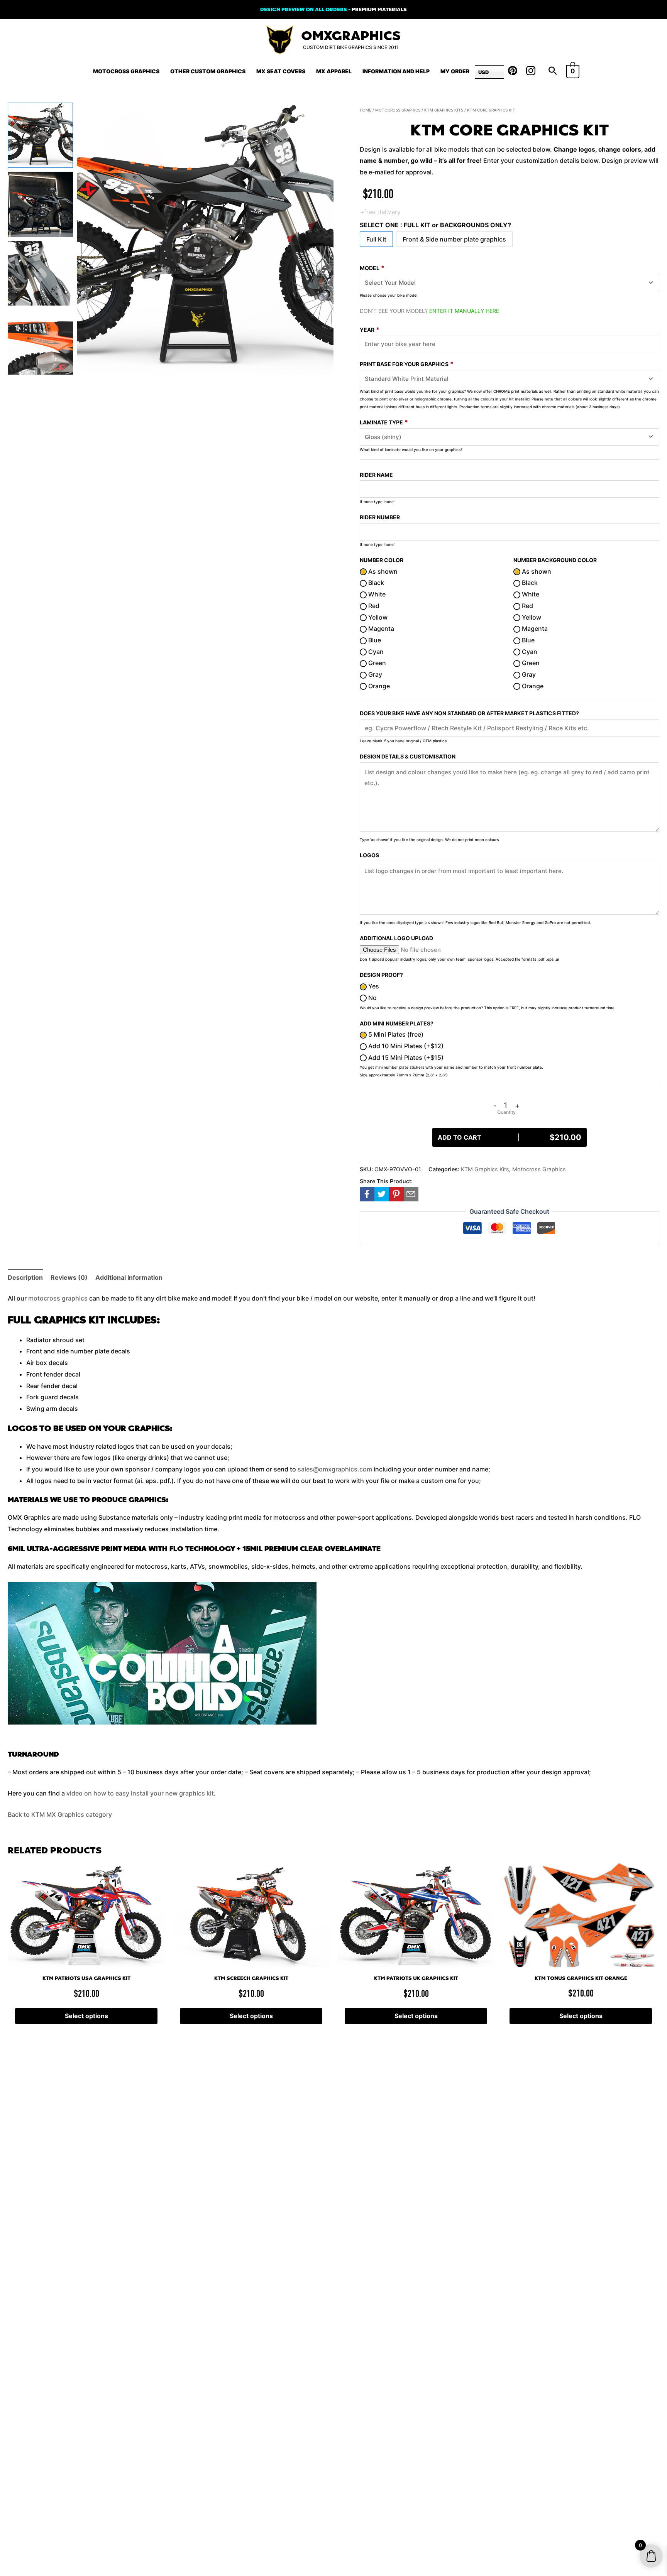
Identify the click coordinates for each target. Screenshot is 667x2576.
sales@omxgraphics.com (335, 1469)
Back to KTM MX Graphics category (60, 1814)
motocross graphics (58, 1298)
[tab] (25, 1278)
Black (375, 583)
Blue (374, 640)
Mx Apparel (334, 71)
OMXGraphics (351, 36)
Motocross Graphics (126, 71)
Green (376, 663)
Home (366, 110)
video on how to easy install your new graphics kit (140, 1793)
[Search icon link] (553, 71)
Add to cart (510, 1137)
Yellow (377, 617)
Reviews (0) (69, 1277)
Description (25, 1277)
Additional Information (129, 1277)
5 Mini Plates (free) (395, 1034)
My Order (455, 71)
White (376, 594)
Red (373, 606)
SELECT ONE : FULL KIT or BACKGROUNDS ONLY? (435, 225)
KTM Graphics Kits (444, 110)
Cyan (375, 652)
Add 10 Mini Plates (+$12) (405, 1046)
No (372, 998)
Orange (378, 686)
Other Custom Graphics (208, 71)
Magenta (380, 628)
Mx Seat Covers (281, 71)
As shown (382, 571)
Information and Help (396, 71)
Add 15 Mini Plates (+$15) (405, 1057)
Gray (374, 674)
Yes (373, 986)
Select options (86, 2016)
